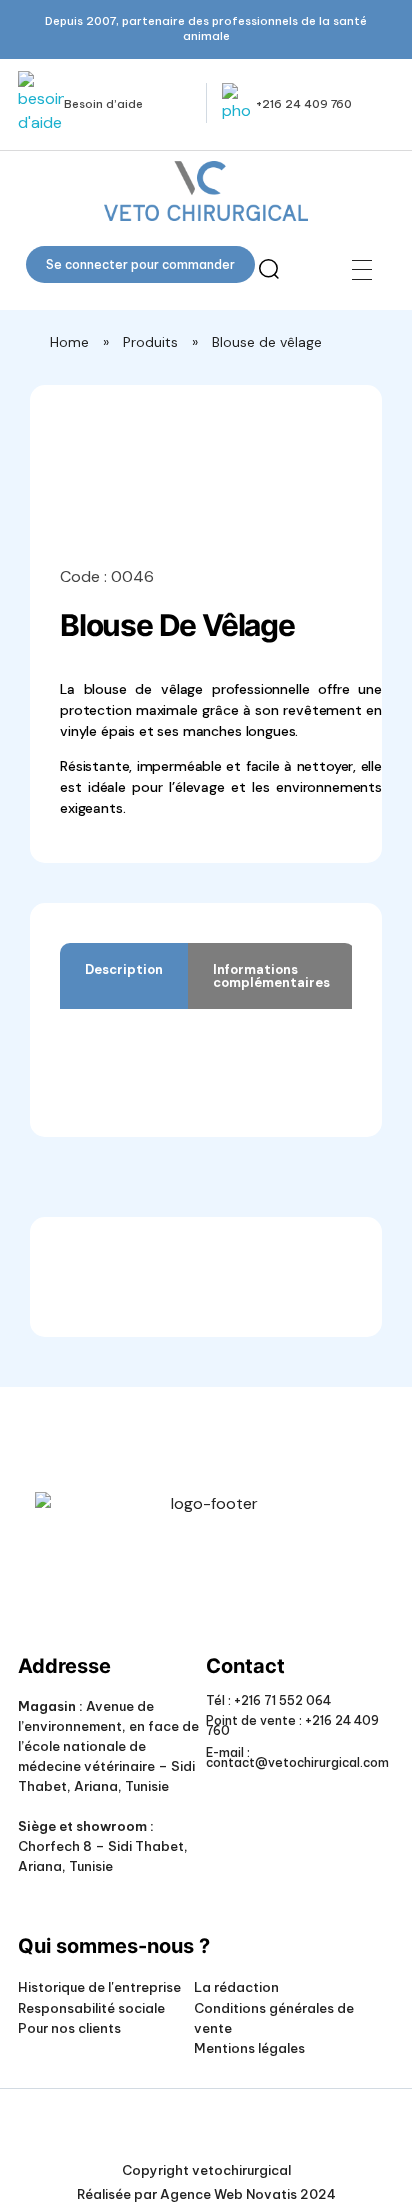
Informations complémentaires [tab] (271, 976)
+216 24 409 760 (304, 104)
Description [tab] (124, 969)
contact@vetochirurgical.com (297, 1762)
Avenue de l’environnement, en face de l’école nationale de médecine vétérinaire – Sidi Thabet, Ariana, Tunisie (108, 1746)
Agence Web (201, 2194)
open (337, 450)
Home (69, 342)
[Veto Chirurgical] (205, 191)
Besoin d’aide (103, 104)
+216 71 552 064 (281, 1700)
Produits (150, 342)
